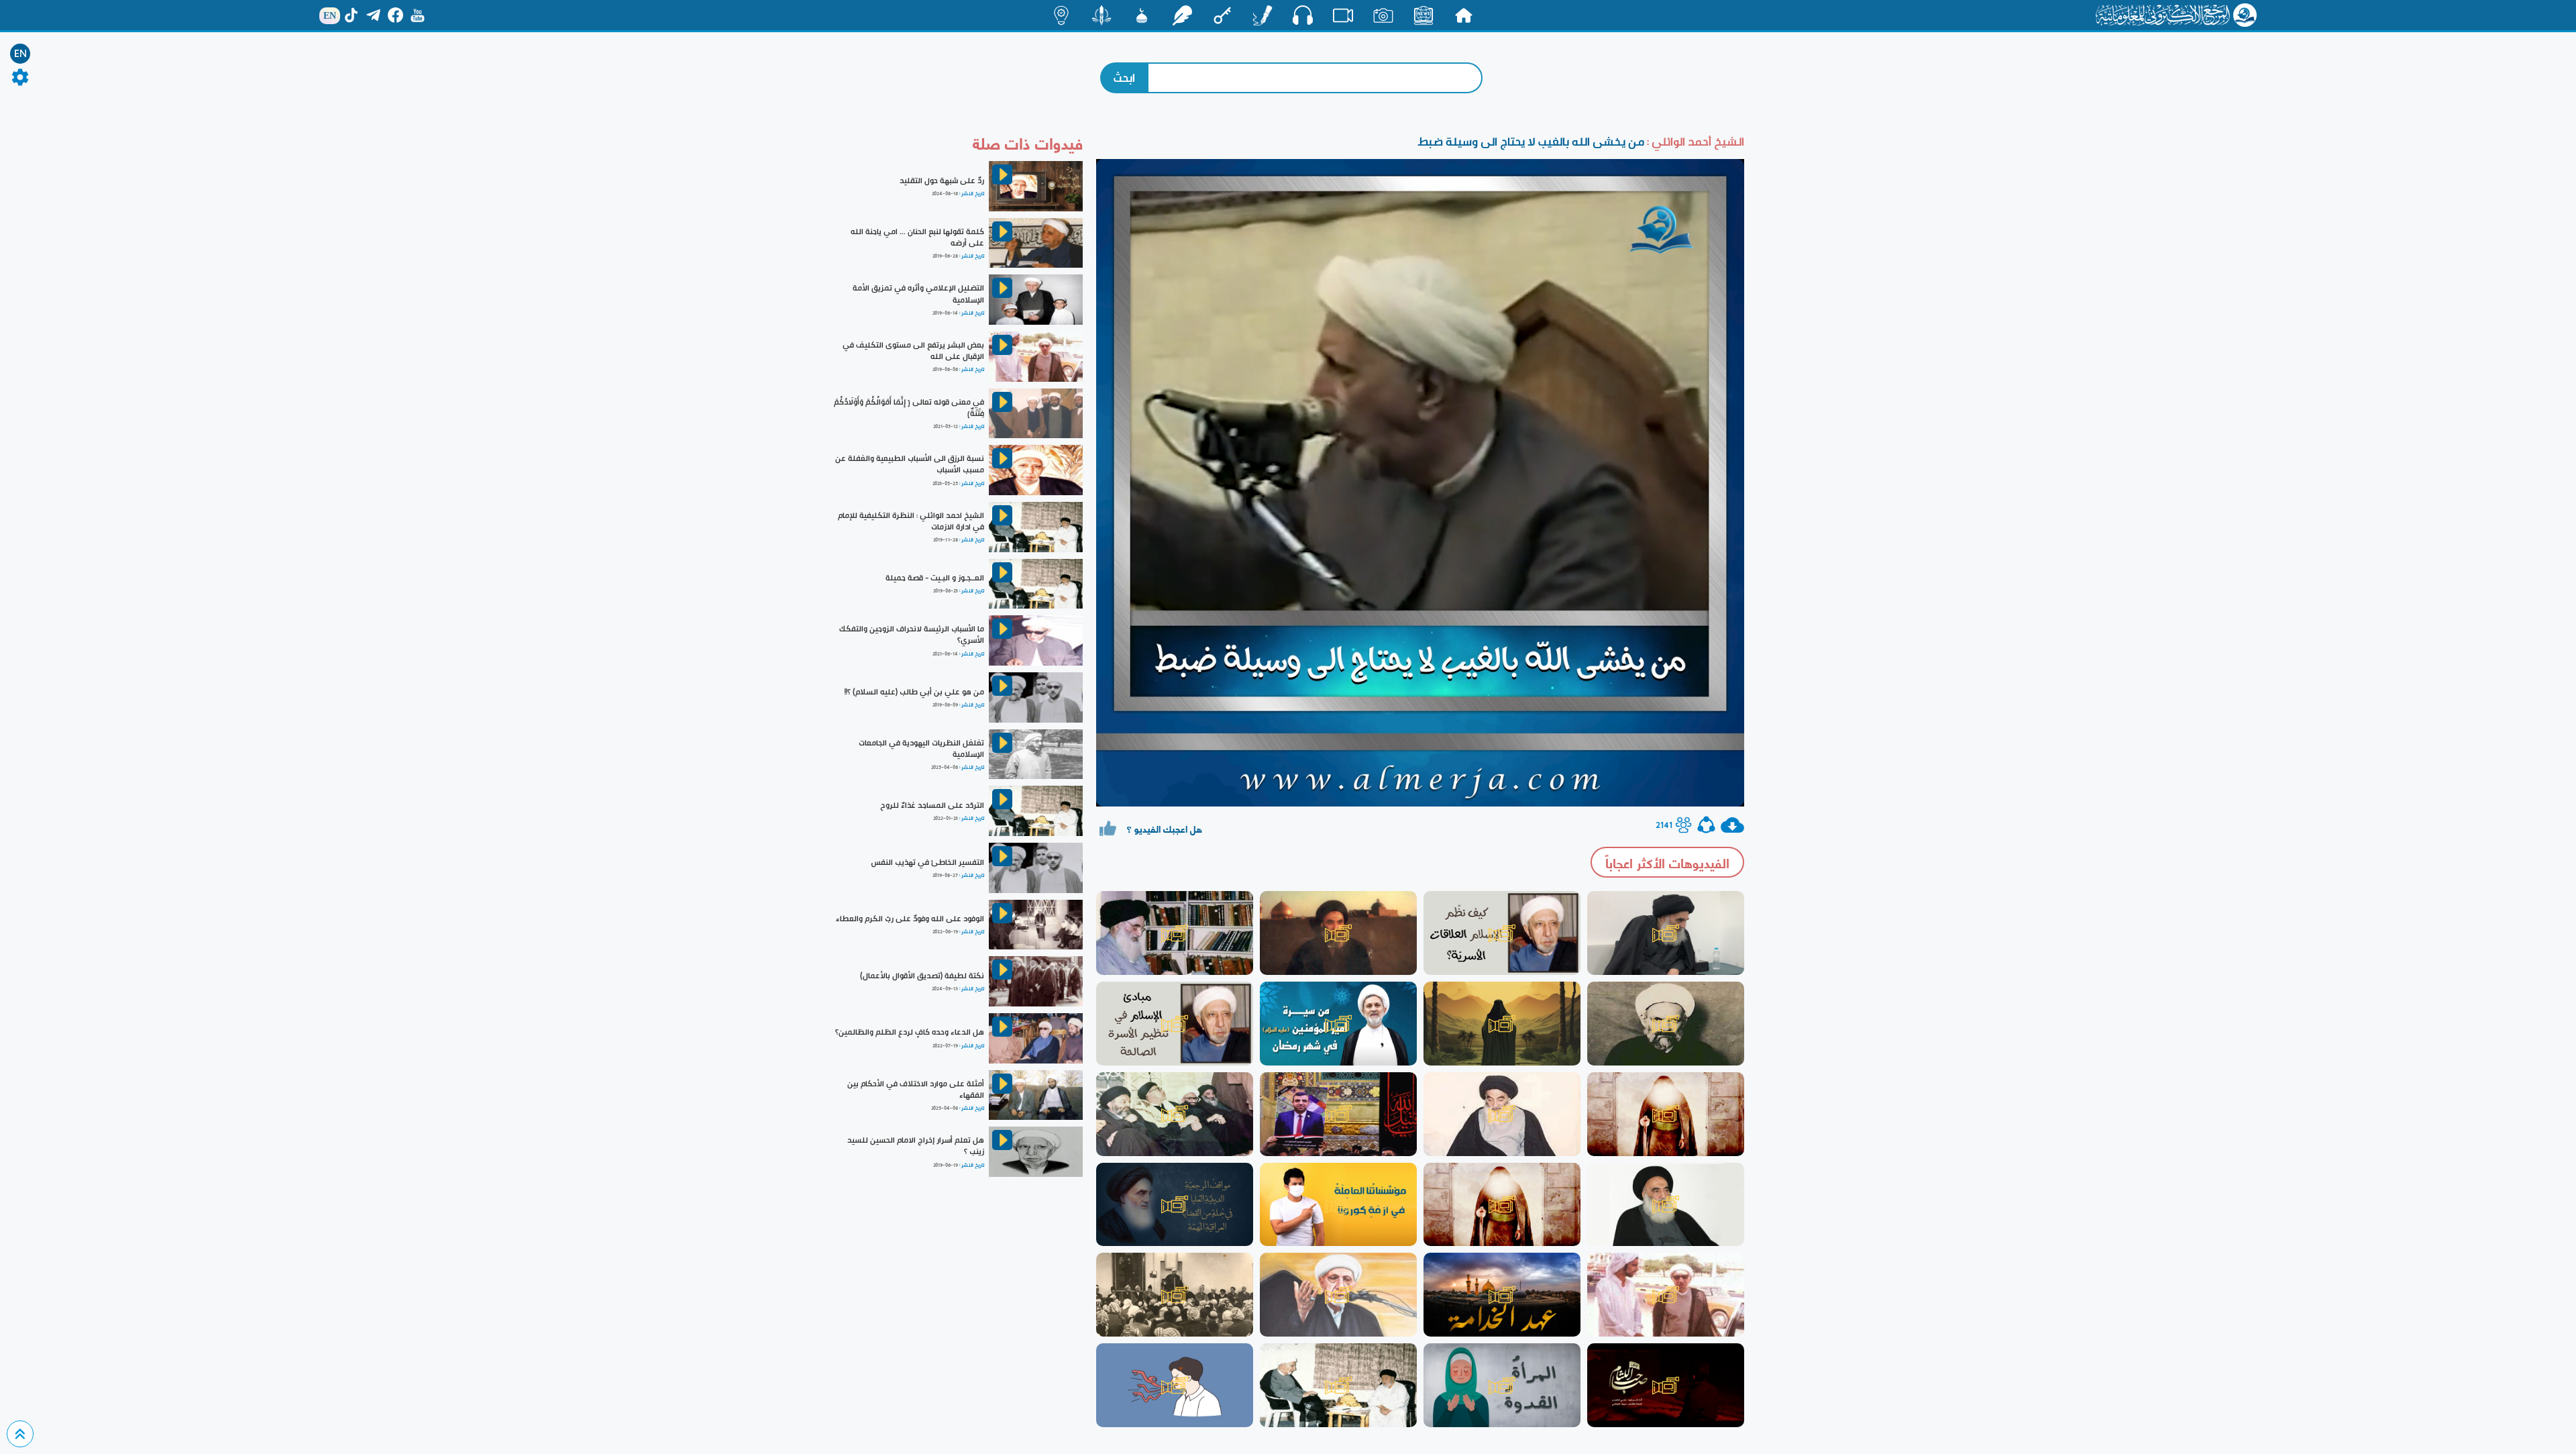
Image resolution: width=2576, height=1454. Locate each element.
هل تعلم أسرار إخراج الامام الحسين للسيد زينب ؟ (916, 1146)
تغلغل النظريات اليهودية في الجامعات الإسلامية (921, 748)
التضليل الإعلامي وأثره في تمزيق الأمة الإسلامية (918, 294)
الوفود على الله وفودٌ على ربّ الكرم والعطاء (910, 919)
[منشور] (1102, 15)
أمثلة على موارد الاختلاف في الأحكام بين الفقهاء (916, 1089)
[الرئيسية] (1464, 15)
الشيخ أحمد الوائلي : (1694, 141)
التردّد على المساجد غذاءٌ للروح (932, 805)
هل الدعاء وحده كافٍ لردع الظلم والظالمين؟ (910, 1032)
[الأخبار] (1424, 15)
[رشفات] (1182, 15)
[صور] (1383, 15)
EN (20, 54)
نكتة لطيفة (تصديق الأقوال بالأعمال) (922, 976)
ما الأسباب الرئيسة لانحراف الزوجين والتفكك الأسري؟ (912, 634)
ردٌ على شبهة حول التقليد (942, 180)
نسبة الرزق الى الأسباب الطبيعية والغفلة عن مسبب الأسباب (910, 464)
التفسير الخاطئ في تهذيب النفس (927, 862)
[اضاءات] (1061, 15)
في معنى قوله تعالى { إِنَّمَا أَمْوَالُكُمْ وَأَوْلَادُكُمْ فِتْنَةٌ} (909, 408)
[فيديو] (1343, 15)
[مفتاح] (1222, 15)
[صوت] (1303, 15)
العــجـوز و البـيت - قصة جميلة (935, 578)
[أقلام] (1263, 15)
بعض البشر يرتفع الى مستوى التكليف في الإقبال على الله (913, 351)
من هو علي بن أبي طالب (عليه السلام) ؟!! (914, 692)
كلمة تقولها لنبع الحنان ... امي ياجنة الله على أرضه (917, 237)
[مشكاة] (1142, 15)
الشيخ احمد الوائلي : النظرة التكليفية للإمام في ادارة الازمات (911, 521)
